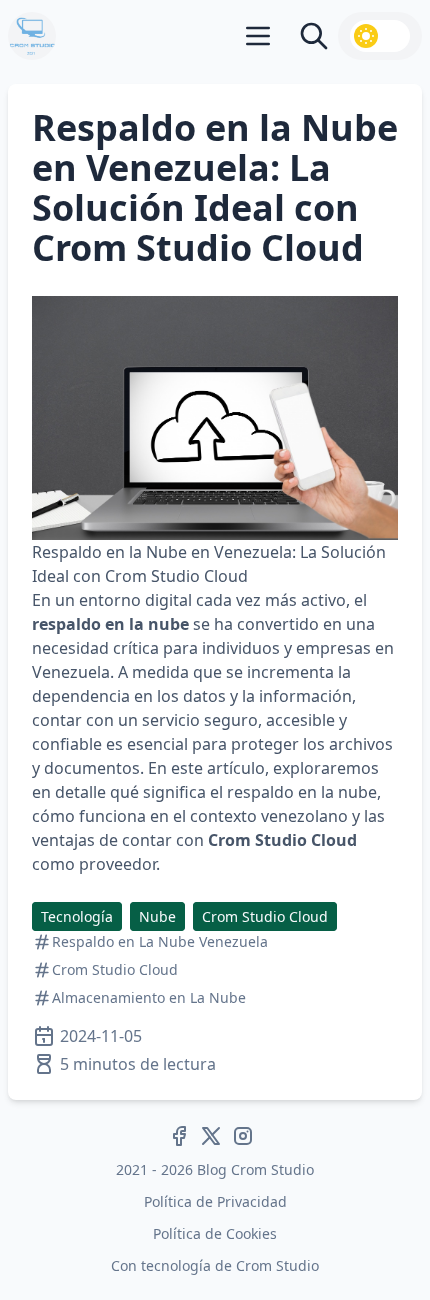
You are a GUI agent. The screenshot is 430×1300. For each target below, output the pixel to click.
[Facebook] (179, 1136)
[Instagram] (243, 1136)
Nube (157, 916)
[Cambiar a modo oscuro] (380, 36)
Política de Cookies (215, 1233)
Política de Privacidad (215, 1201)
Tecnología (77, 916)
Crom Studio (277, 1265)
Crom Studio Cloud (265, 916)
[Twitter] (211, 1136)
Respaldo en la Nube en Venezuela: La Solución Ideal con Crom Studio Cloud (215, 187)
